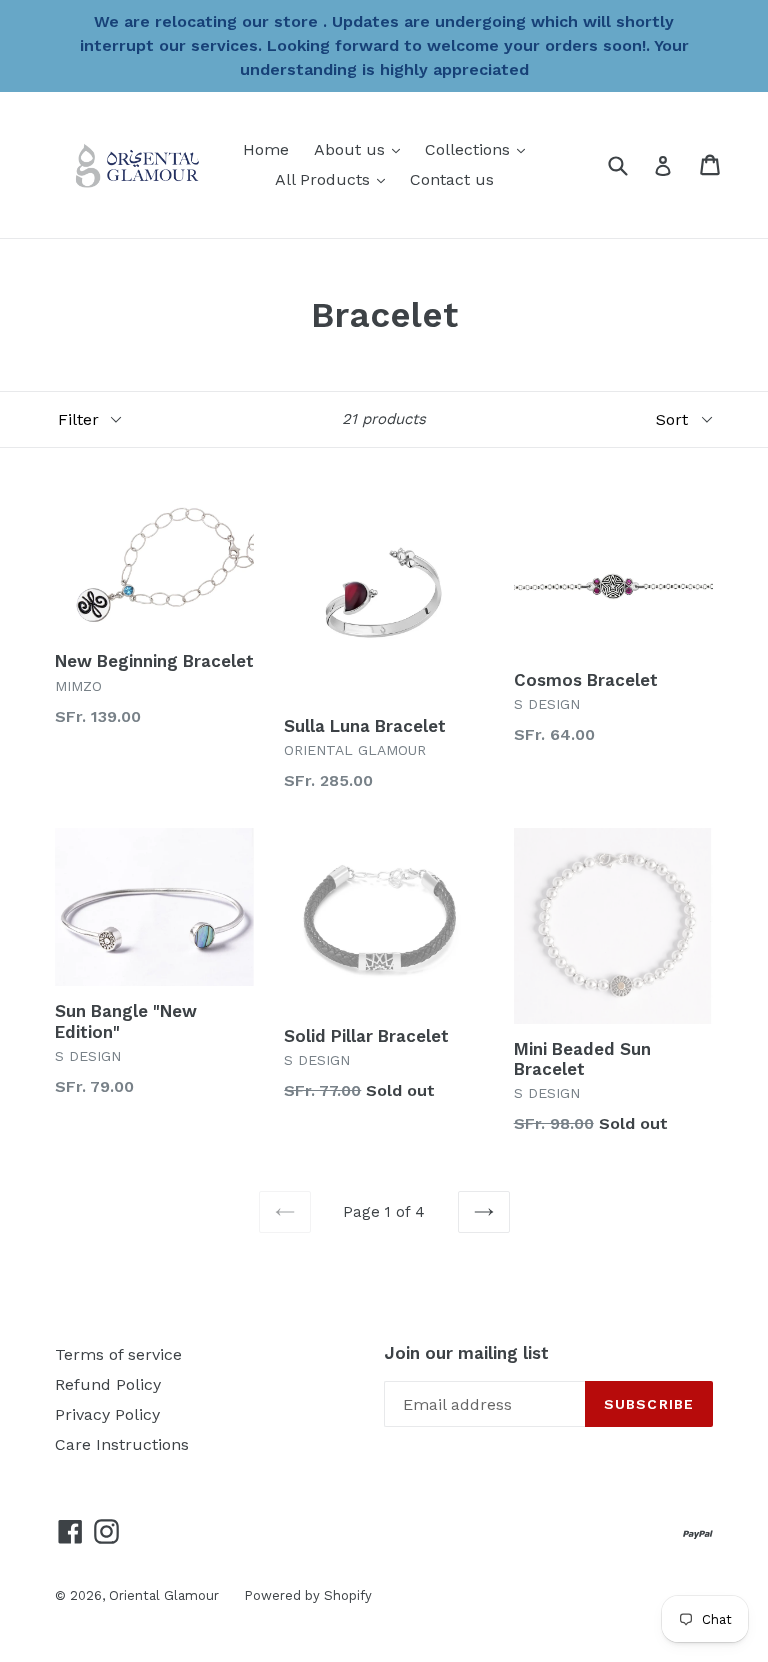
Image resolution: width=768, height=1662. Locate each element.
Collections (480, 149)
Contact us (452, 179)
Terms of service (118, 1354)
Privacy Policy (107, 1414)
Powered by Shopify (308, 1595)
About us (362, 149)
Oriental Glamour (164, 1595)
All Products (335, 179)
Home (266, 149)
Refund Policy (108, 1384)
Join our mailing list (466, 1353)
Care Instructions (122, 1444)
